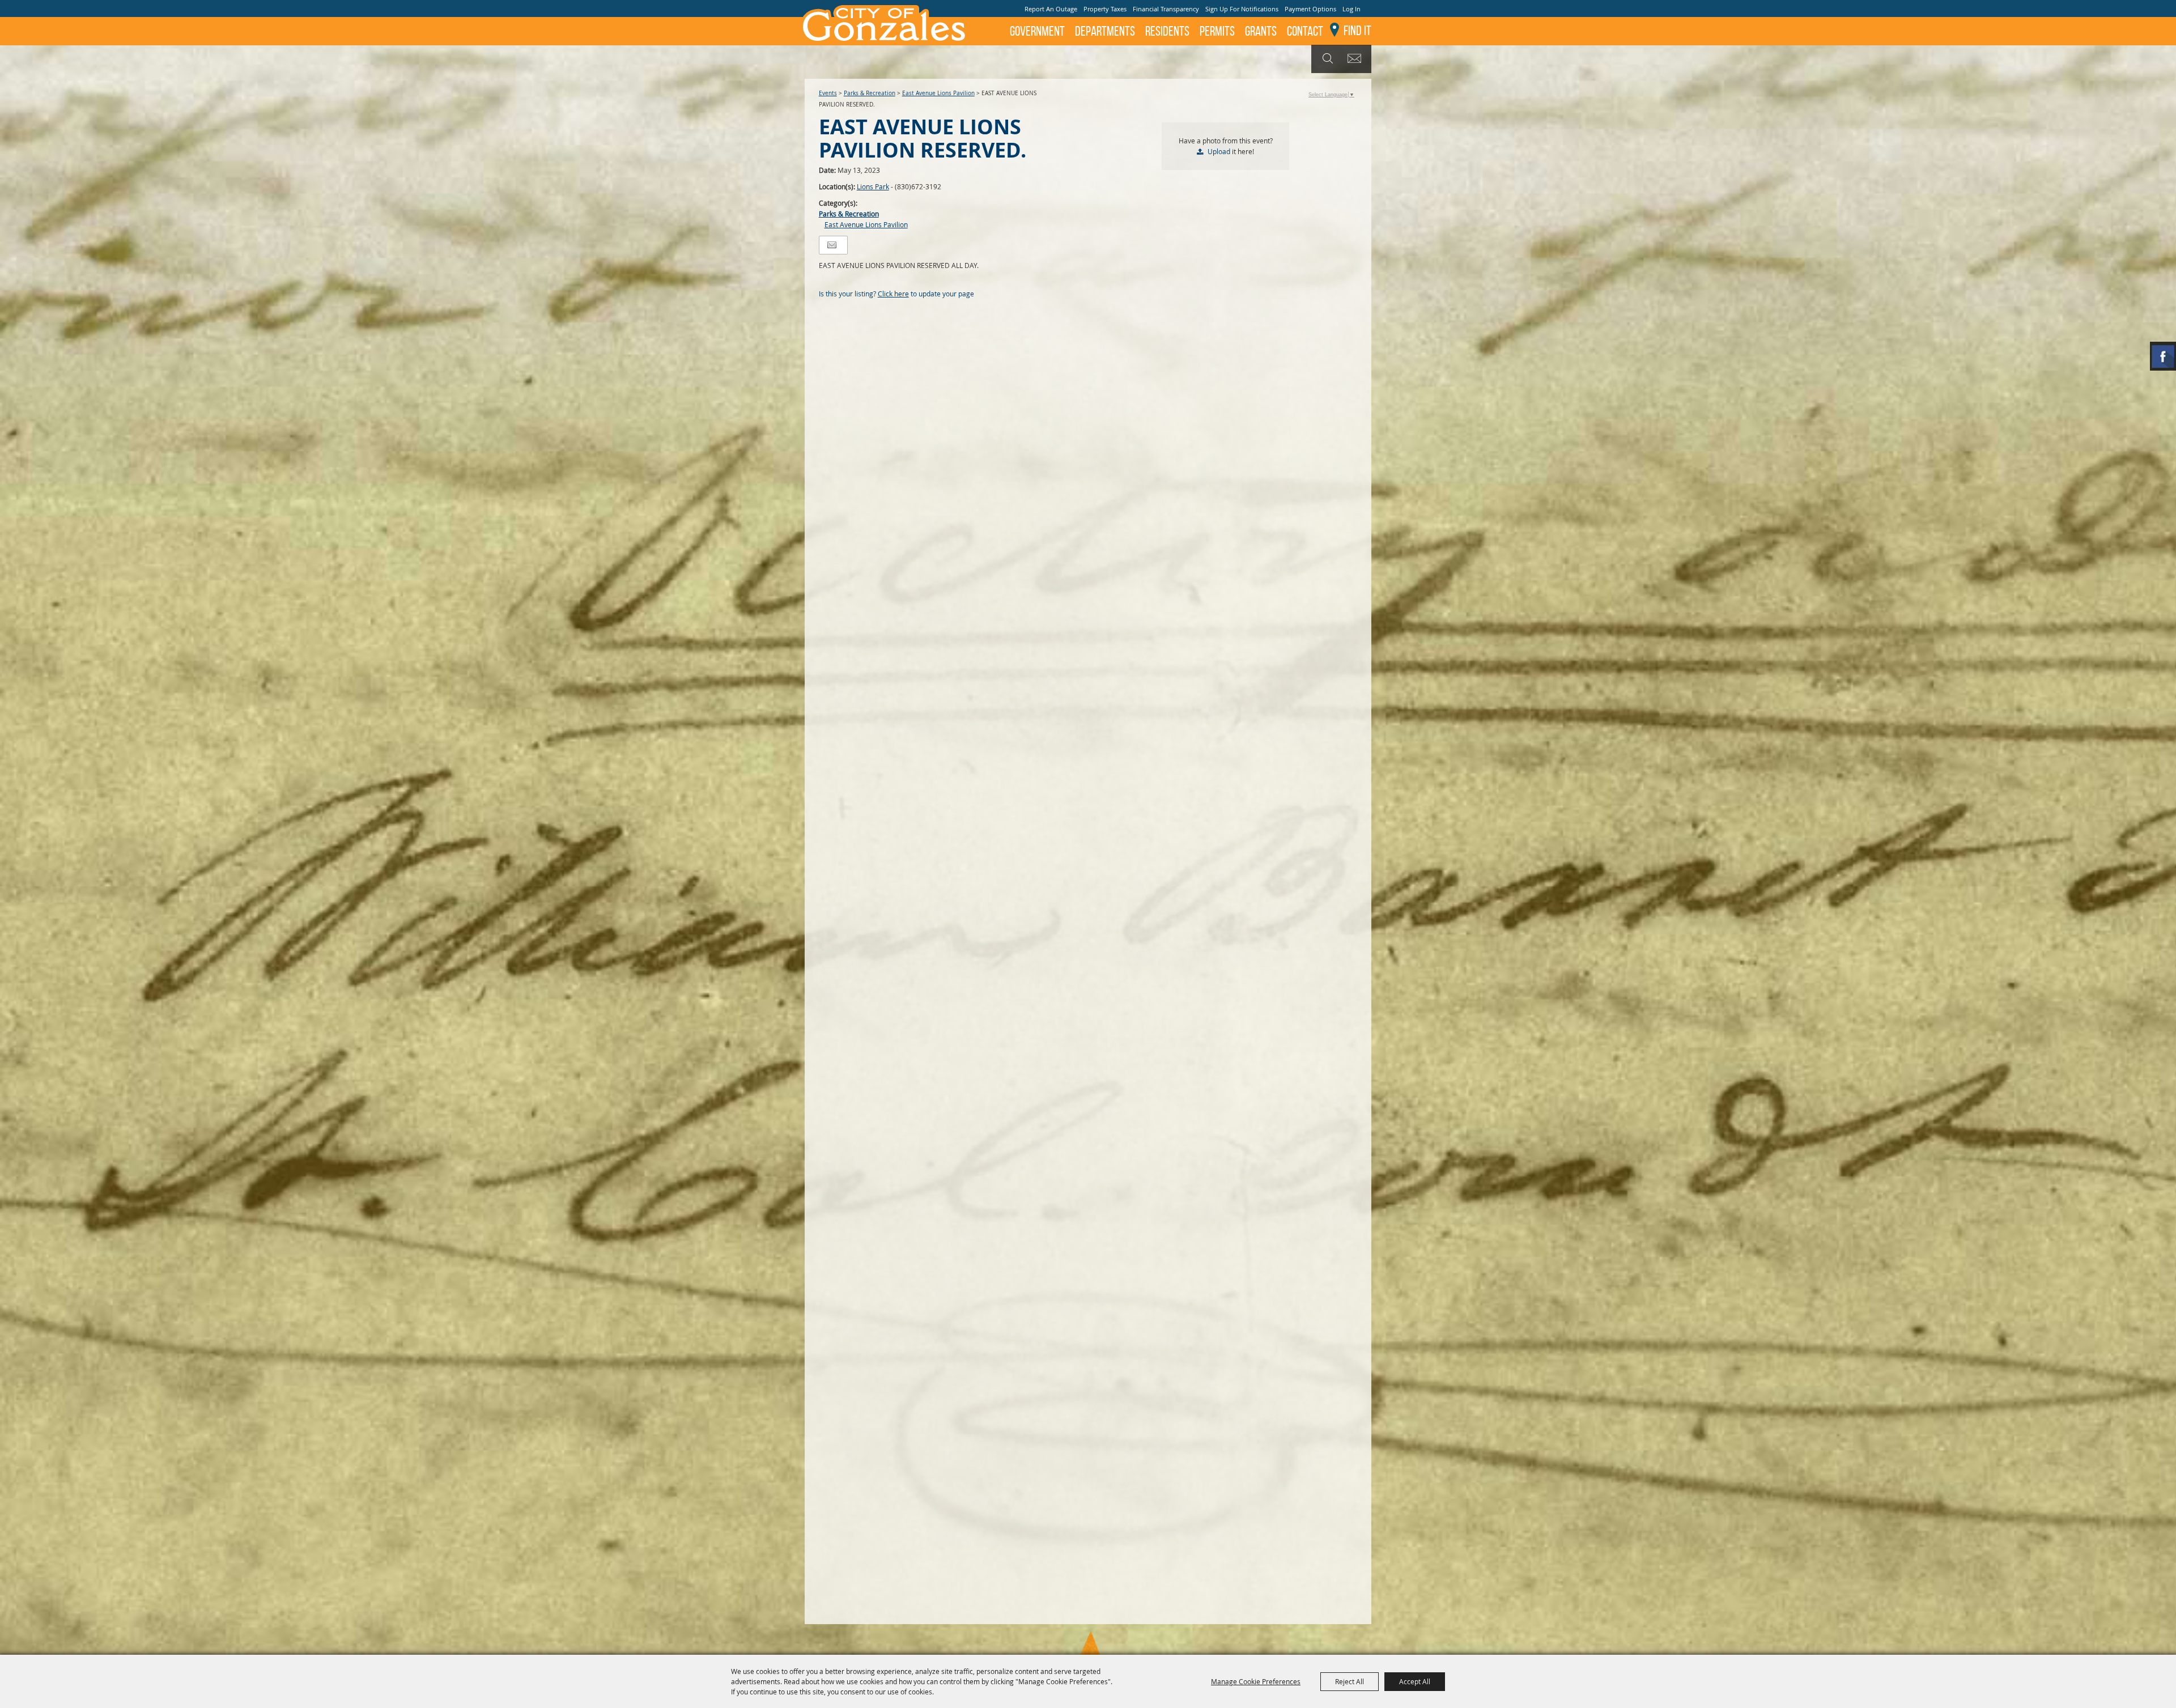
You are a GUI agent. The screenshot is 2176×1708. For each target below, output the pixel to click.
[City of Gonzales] (883, 23)
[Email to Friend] (832, 245)
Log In (1351, 9)
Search (1326, 59)
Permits (1217, 31)
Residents (1167, 31)
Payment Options (1310, 9)
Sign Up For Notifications (1242, 9)
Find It (1357, 31)
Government (1037, 31)
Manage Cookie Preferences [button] (1256, 1681)
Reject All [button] (1350, 1681)
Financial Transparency (1166, 9)
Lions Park (873, 186)
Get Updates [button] (1356, 59)
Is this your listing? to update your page (896, 294)
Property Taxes (1105, 9)
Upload (1219, 151)
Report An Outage (1051, 9)
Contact (1305, 31)
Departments (1105, 31)
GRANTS (1261, 31)
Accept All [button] (1415, 1681)
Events (828, 93)
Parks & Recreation (870, 93)
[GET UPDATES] (1356, 59)
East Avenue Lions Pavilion (938, 93)
